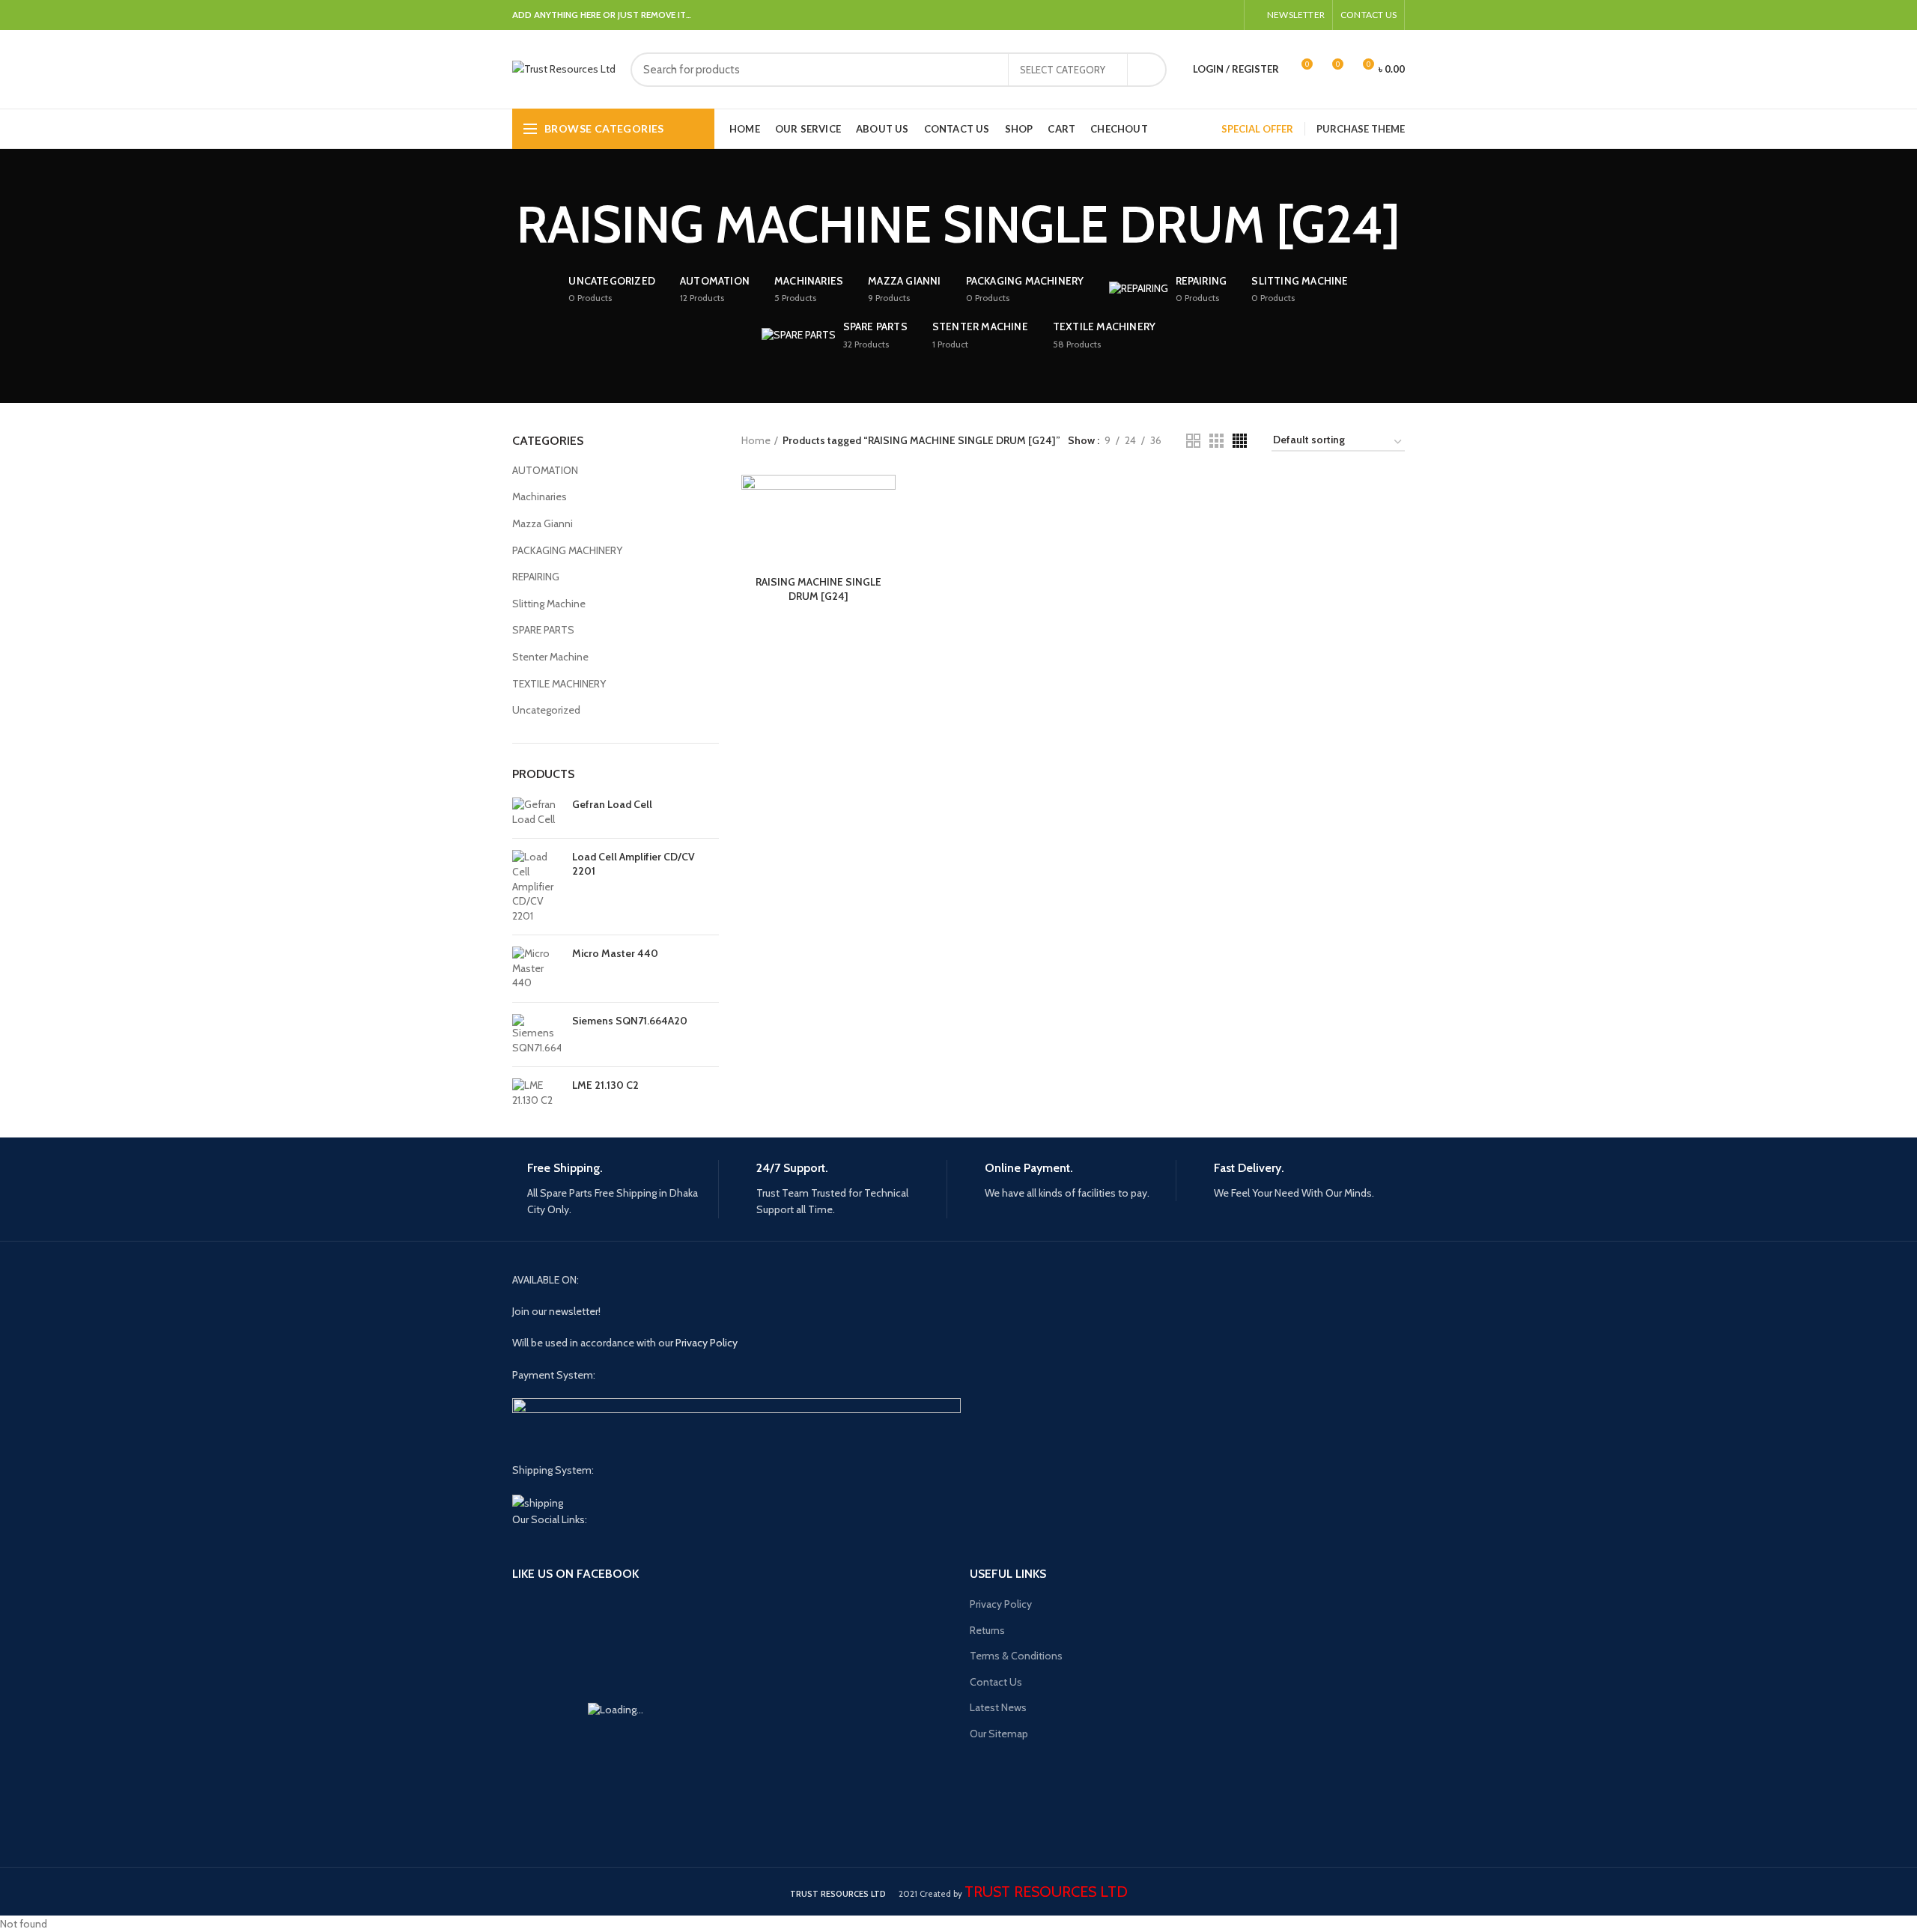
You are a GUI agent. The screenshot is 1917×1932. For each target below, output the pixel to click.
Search (1146, 70)
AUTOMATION (545, 470)
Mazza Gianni (543, 523)
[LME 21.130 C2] (537, 1093)
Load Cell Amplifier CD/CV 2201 (634, 863)
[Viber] (1228, 15)
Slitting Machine (549, 604)
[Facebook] (1176, 15)
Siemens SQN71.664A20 (630, 1021)
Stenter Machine (550, 657)
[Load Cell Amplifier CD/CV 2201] (537, 887)
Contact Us (996, 1682)
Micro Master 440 (615, 953)
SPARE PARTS (543, 630)
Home (756, 440)
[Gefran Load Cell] (537, 812)
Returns (987, 1630)
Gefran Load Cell (612, 804)
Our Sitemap (999, 1734)
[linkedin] (1193, 15)
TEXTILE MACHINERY (559, 684)
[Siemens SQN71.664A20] (537, 1035)
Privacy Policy (707, 1343)
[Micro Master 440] (537, 969)
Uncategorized (546, 710)
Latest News (998, 1707)
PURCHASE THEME (1361, 129)
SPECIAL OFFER (1257, 129)
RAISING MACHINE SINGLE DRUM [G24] (818, 589)
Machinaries (540, 496)
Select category (1063, 70)
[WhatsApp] (1210, 15)
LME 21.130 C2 (605, 1085)
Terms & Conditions (1016, 1656)
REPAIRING (536, 577)
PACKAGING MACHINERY (567, 550)
